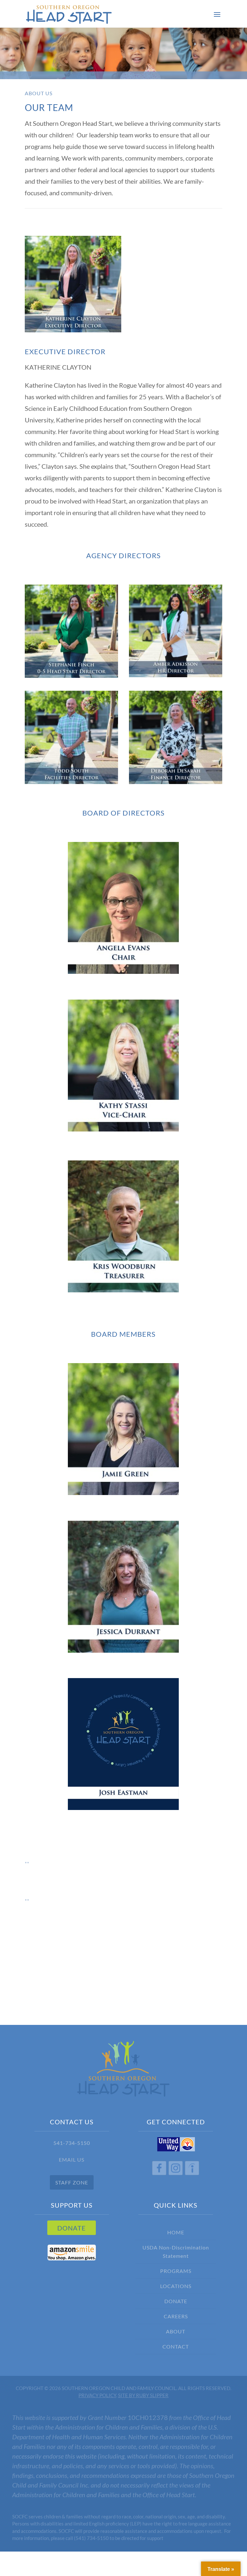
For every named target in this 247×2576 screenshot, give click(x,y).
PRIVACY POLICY (97, 2395)
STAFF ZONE (72, 2182)
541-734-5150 (72, 2143)
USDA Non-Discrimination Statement (176, 2252)
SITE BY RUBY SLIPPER (143, 2395)
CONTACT (176, 2346)
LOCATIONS (176, 2286)
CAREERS (176, 2316)
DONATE (72, 2228)
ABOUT (176, 2331)
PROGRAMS (176, 2271)
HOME (176, 2232)
